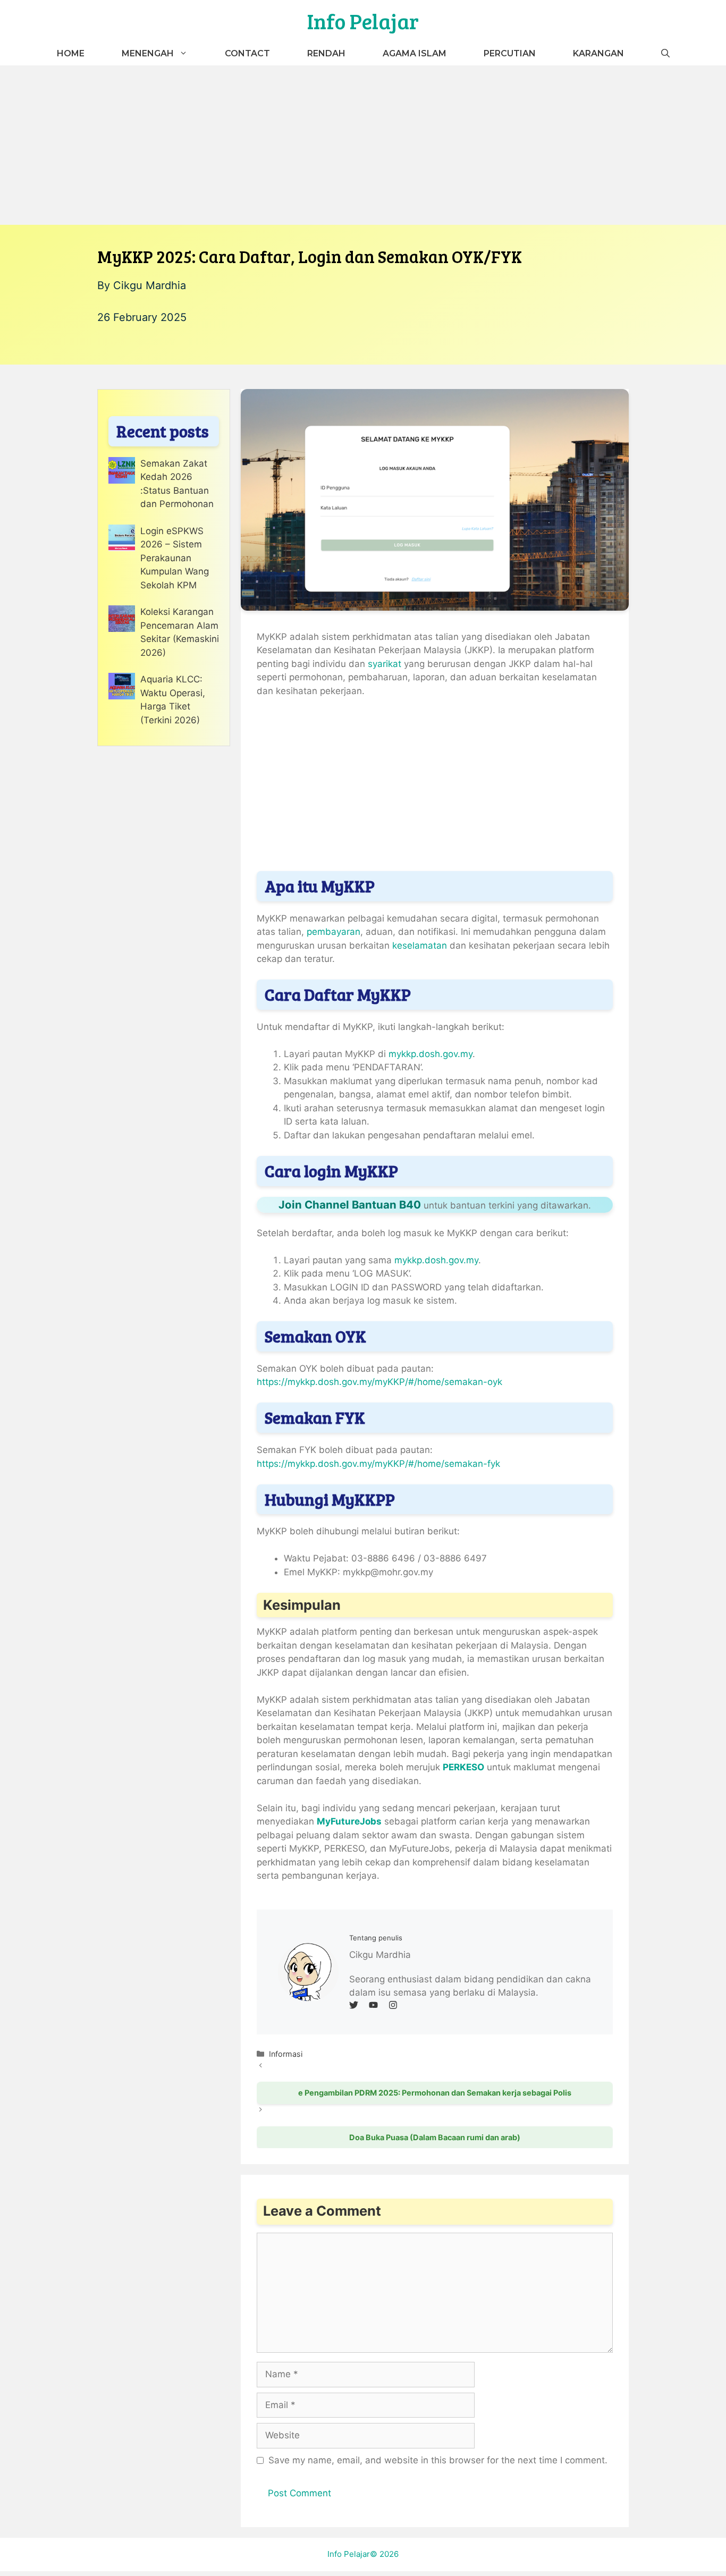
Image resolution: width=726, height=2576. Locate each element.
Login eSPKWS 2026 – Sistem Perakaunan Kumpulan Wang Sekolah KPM (175, 558)
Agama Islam (415, 53)
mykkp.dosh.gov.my (430, 1054)
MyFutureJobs (349, 1821)
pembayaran (334, 932)
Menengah (148, 53)
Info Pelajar (363, 21)
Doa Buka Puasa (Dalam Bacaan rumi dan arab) (435, 2137)
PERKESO (463, 1767)
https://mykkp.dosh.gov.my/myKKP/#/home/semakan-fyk (378, 1464)
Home (71, 53)
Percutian (510, 53)
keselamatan (420, 945)
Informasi (286, 2054)
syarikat (386, 664)
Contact (247, 53)
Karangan (598, 53)
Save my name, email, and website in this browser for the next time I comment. (438, 2460)
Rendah (326, 53)
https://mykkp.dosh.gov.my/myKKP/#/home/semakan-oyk (379, 1382)
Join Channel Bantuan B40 (350, 1205)
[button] (665, 53)
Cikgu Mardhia (150, 285)
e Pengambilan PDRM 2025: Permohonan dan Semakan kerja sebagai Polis (435, 2093)
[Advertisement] (363, 145)
